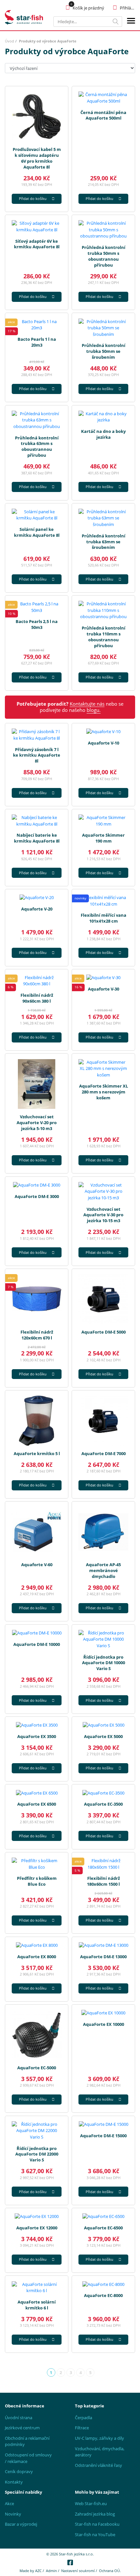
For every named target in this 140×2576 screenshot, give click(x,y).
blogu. (94, 710)
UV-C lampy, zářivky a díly (99, 2438)
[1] (116, 22)
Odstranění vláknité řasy (98, 2465)
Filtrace (82, 2428)
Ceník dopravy (19, 2471)
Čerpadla (84, 2418)
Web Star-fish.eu (91, 2503)
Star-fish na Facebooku (97, 2524)
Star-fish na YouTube (95, 2535)
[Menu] (131, 22)
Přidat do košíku (33, 198)
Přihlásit (127, 8)
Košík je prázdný (88, 8)
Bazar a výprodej (21, 2524)
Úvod (9, 41)
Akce (9, 2503)
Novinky (13, 2514)
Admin (51, 2571)
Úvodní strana (19, 2418)
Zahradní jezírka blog (95, 2514)
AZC (38, 2571)
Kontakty (14, 2482)
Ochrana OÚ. (110, 2571)
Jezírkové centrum (22, 2428)
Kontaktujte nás (87, 704)
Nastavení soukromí (78, 2571)
